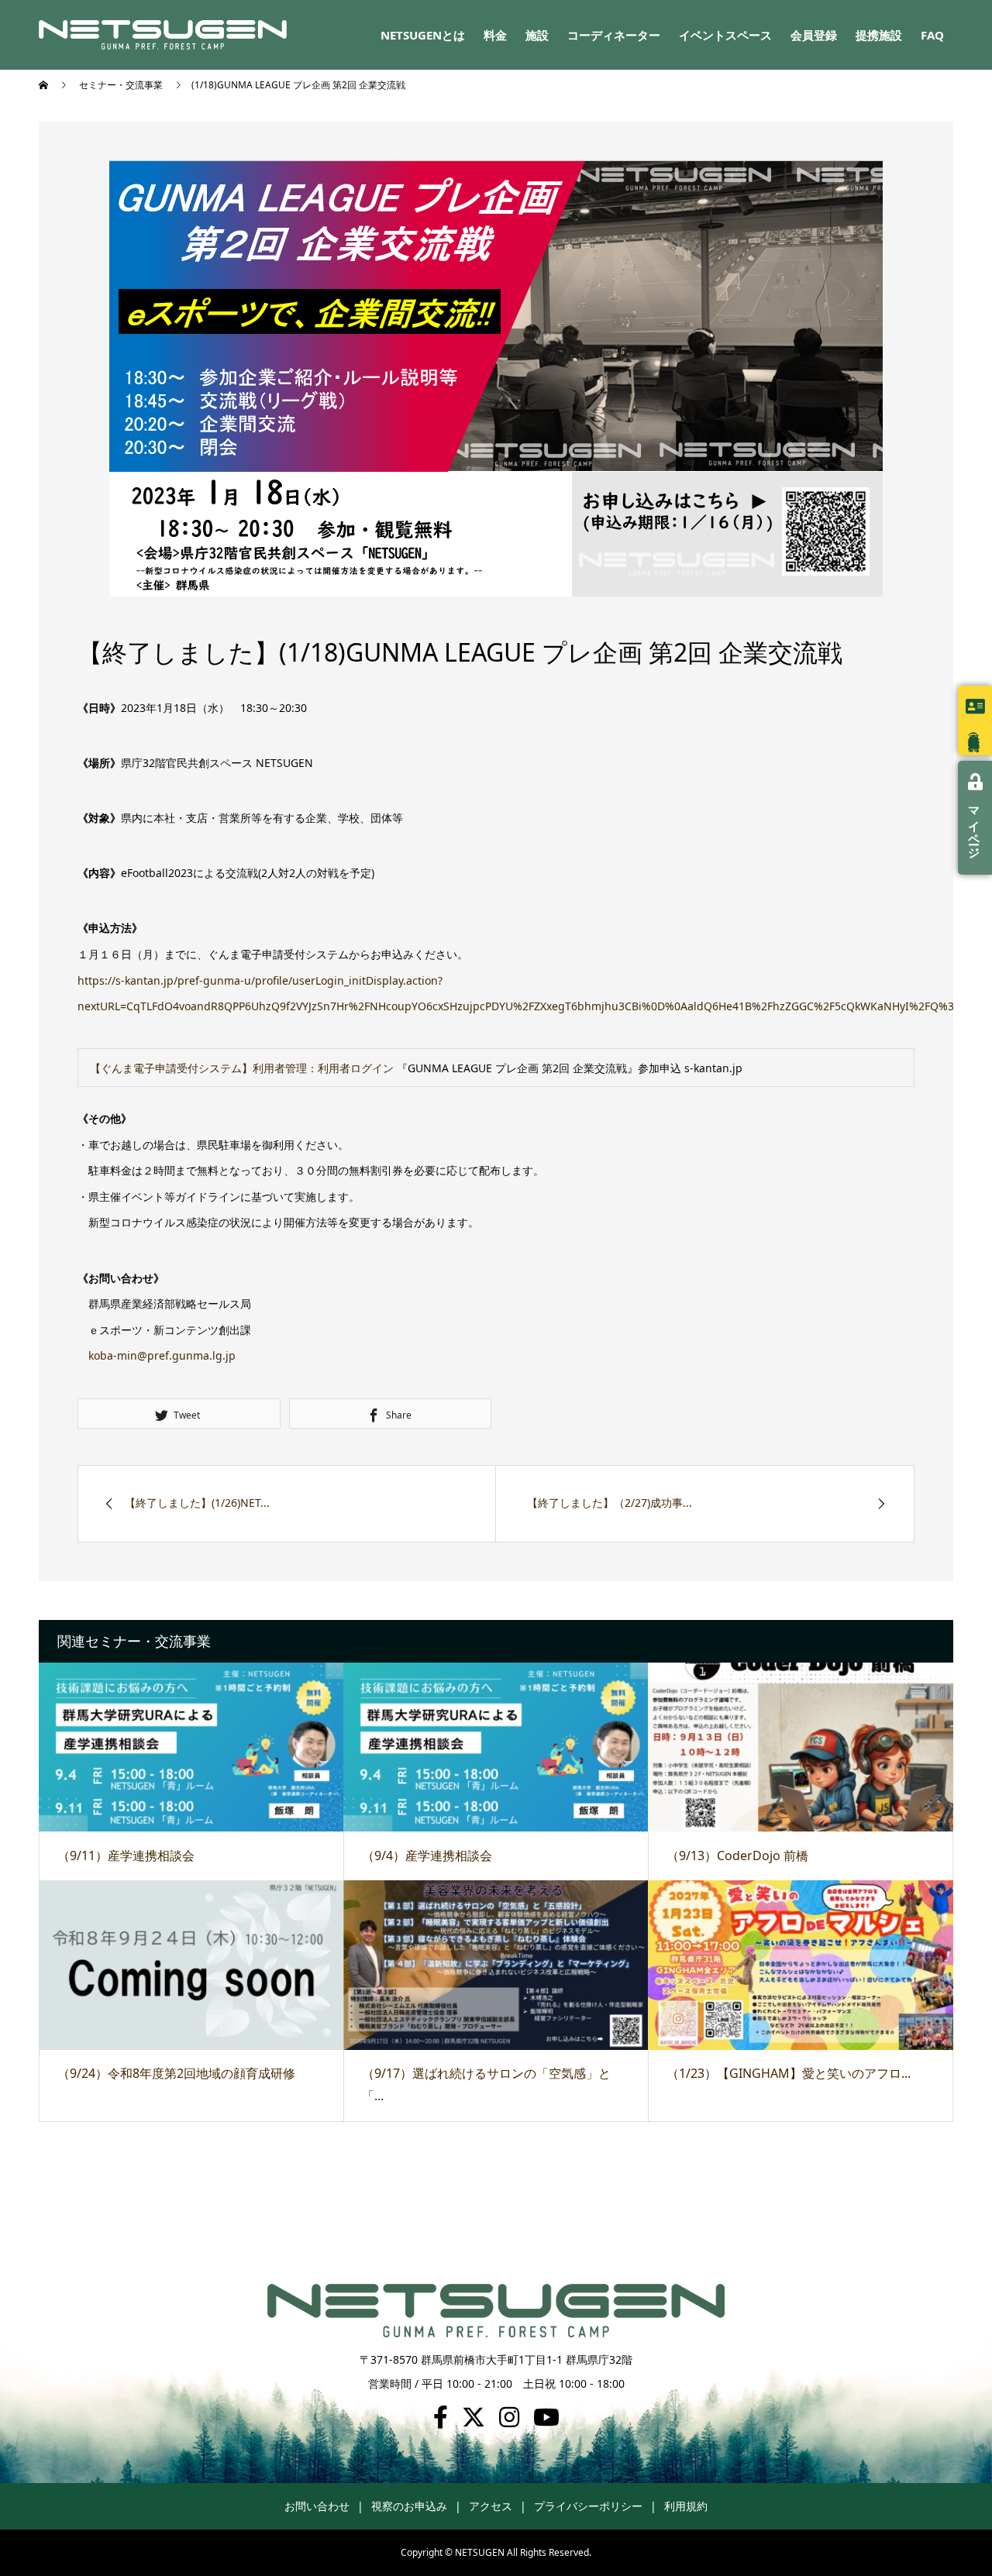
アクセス (491, 2506)
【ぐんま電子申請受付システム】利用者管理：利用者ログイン (242, 1068)
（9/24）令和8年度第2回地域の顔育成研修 (176, 2073)
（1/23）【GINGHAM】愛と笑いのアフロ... (789, 2073)
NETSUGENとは (423, 35)
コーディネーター (614, 35)
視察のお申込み (409, 2506)
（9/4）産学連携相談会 (427, 1855)
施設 (537, 35)
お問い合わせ (317, 2506)
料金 (495, 35)
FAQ (932, 35)
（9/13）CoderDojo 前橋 (737, 1855)
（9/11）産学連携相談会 (126, 1855)
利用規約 (686, 2506)
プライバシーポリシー (588, 2506)
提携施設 (879, 35)
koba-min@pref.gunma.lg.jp (162, 1355)
